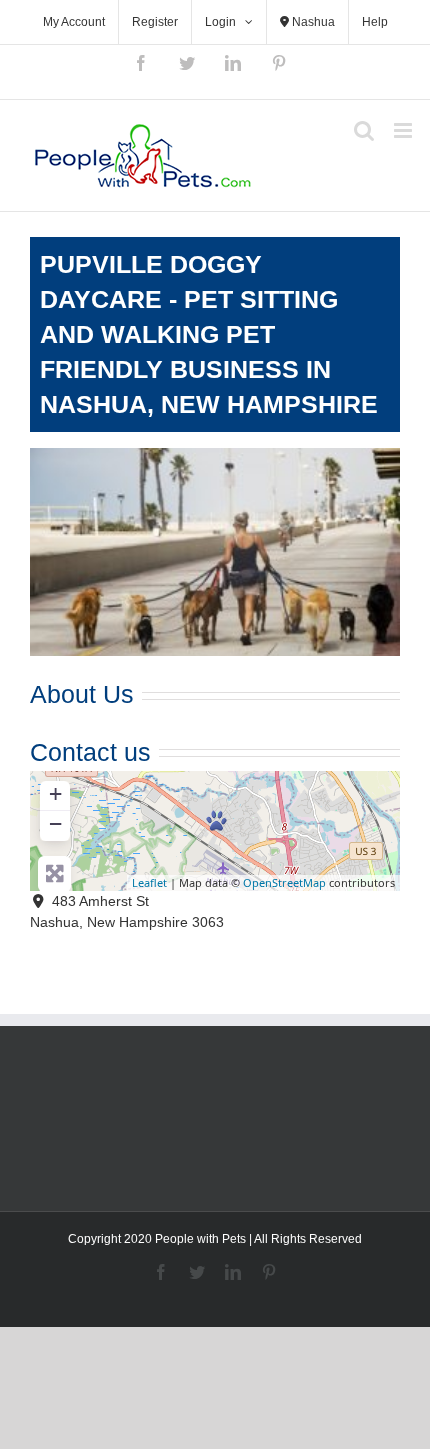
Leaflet (149, 882)
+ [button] (55, 793)
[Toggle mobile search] (364, 130)
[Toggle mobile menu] (404, 130)
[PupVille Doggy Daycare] (216, 820)
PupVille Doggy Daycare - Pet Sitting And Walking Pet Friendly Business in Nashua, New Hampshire (209, 334)
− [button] (55, 823)
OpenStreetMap (284, 882)
